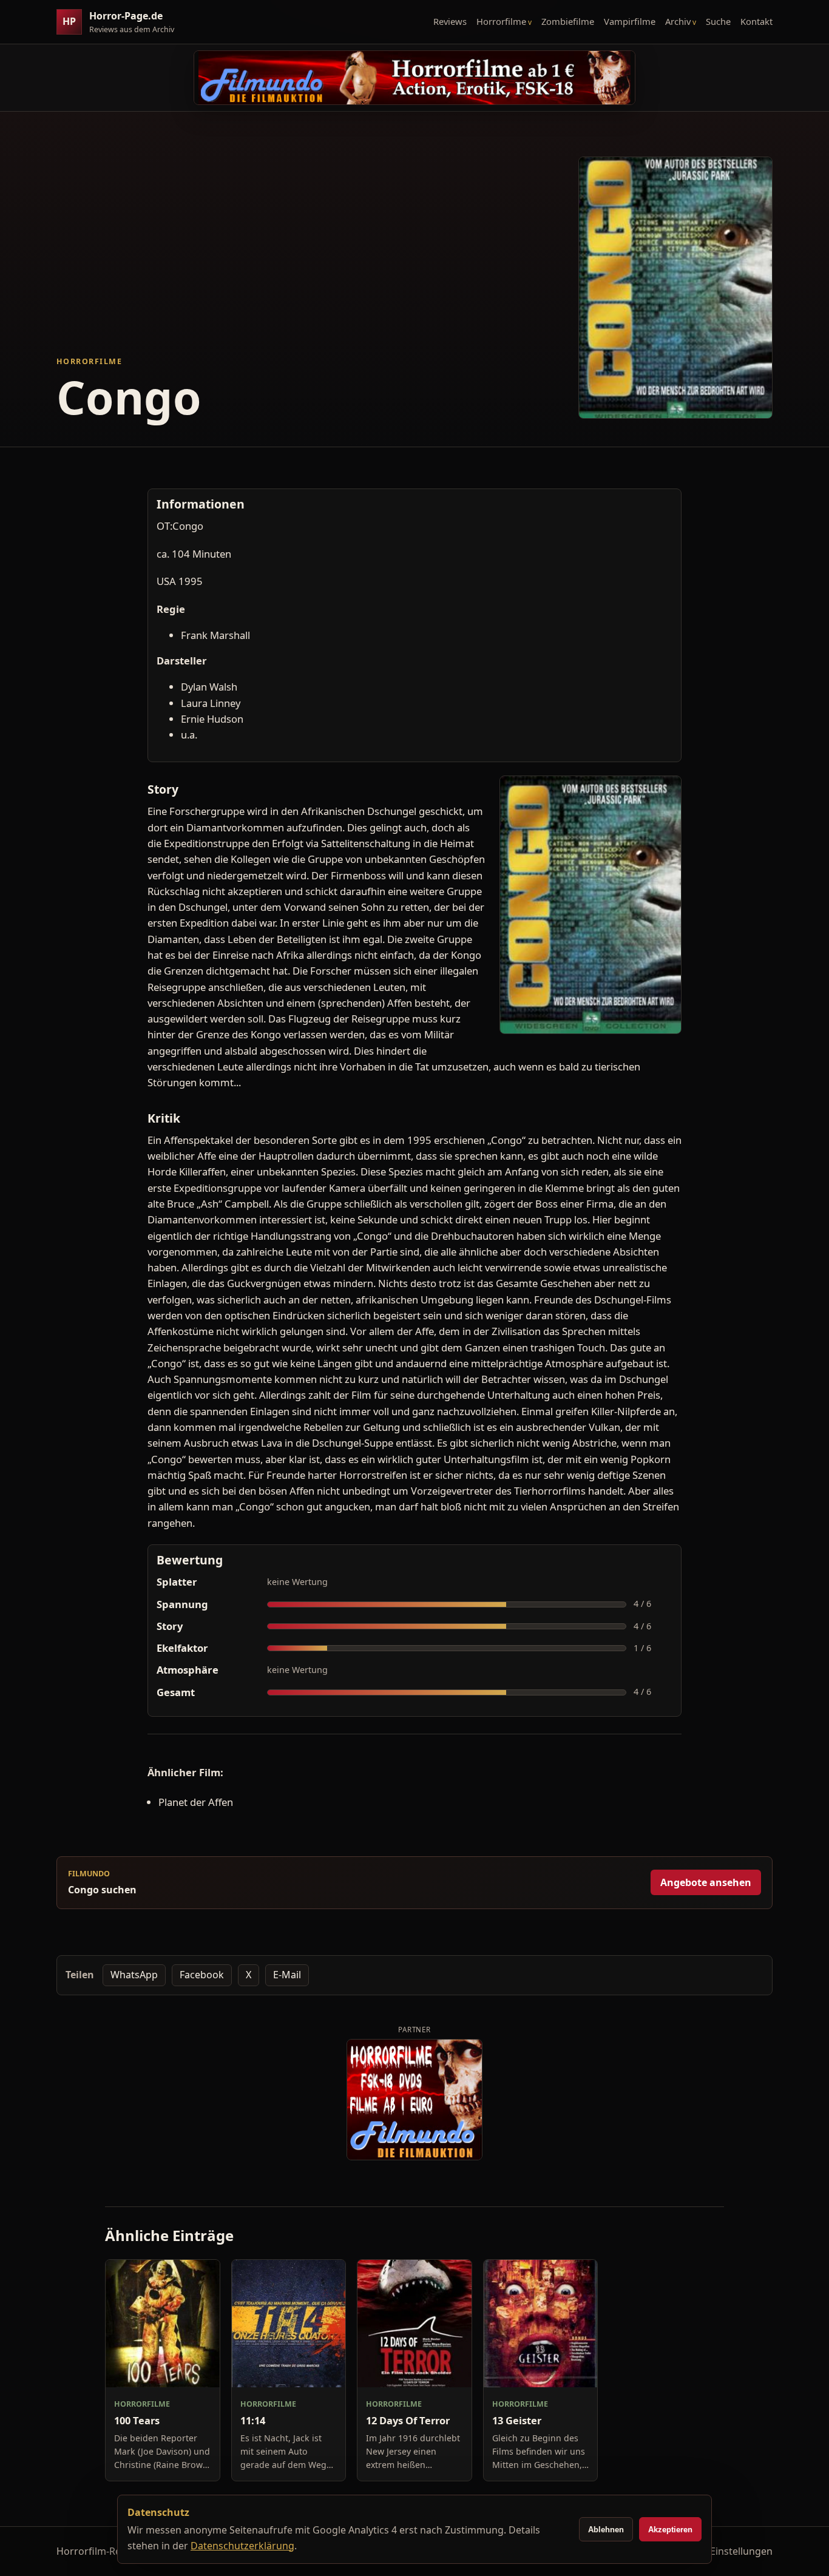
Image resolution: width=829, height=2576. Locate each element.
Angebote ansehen (706, 1882)
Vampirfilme (630, 21)
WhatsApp (134, 1975)
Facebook (202, 1975)
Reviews (450, 21)
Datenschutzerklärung (242, 2546)
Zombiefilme (568, 21)
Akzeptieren (670, 2530)
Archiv (678, 21)
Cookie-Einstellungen (724, 2551)
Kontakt (756, 21)
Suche (718, 21)
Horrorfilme (501, 21)
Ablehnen (606, 2530)
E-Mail (287, 1975)
